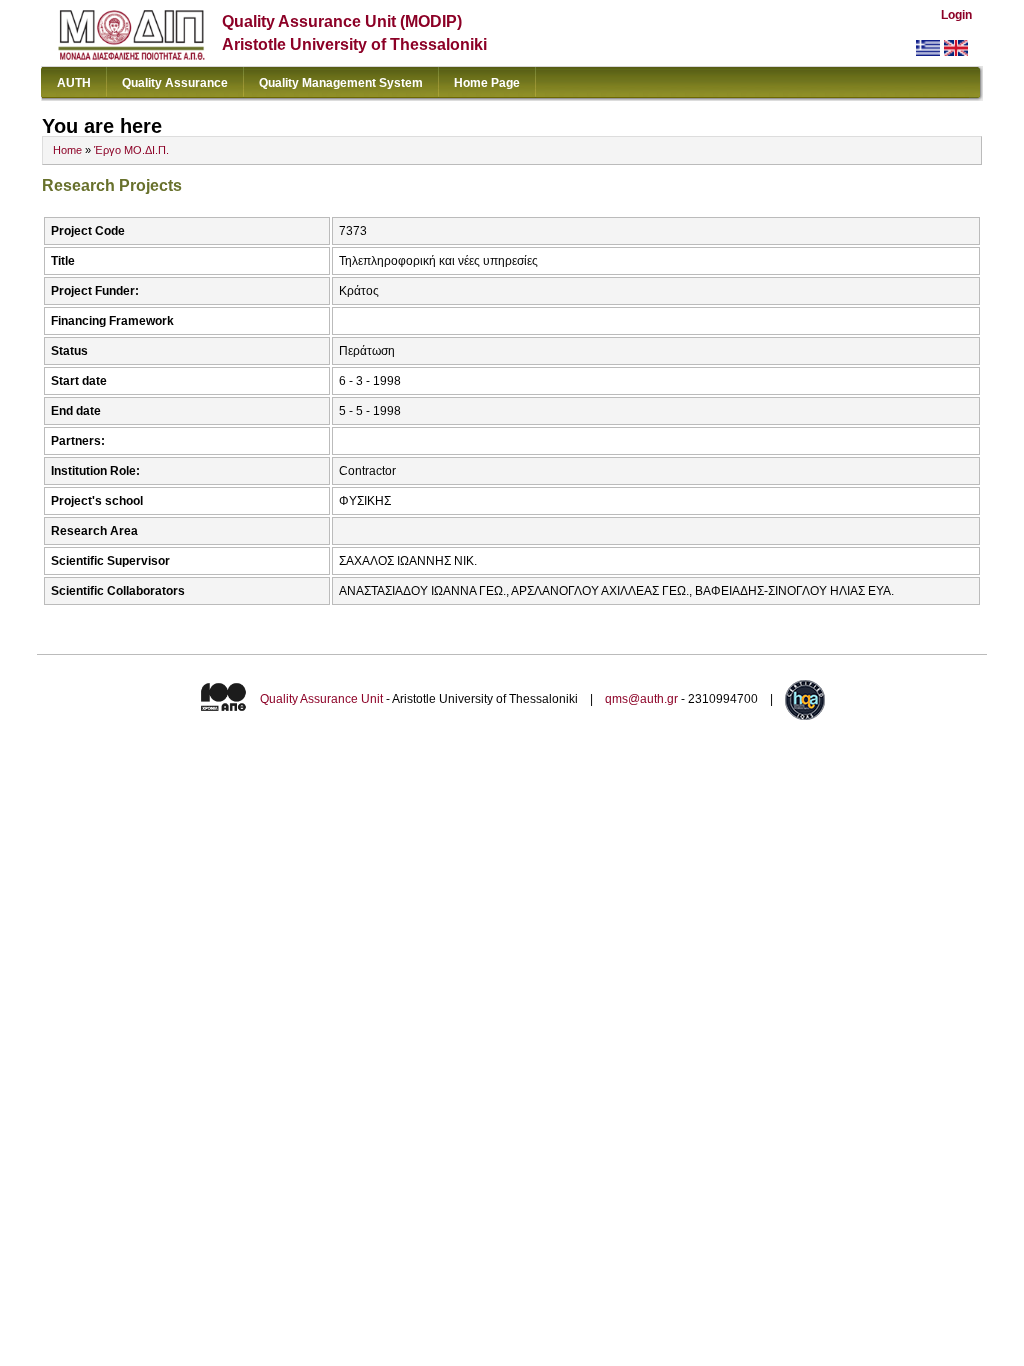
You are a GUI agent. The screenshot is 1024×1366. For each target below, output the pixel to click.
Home (67, 150)
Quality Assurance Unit (321, 699)
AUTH (74, 83)
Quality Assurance (175, 83)
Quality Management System (341, 83)
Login (956, 15)
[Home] (131, 55)
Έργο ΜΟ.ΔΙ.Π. (131, 150)
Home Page (487, 83)
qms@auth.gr (641, 699)
